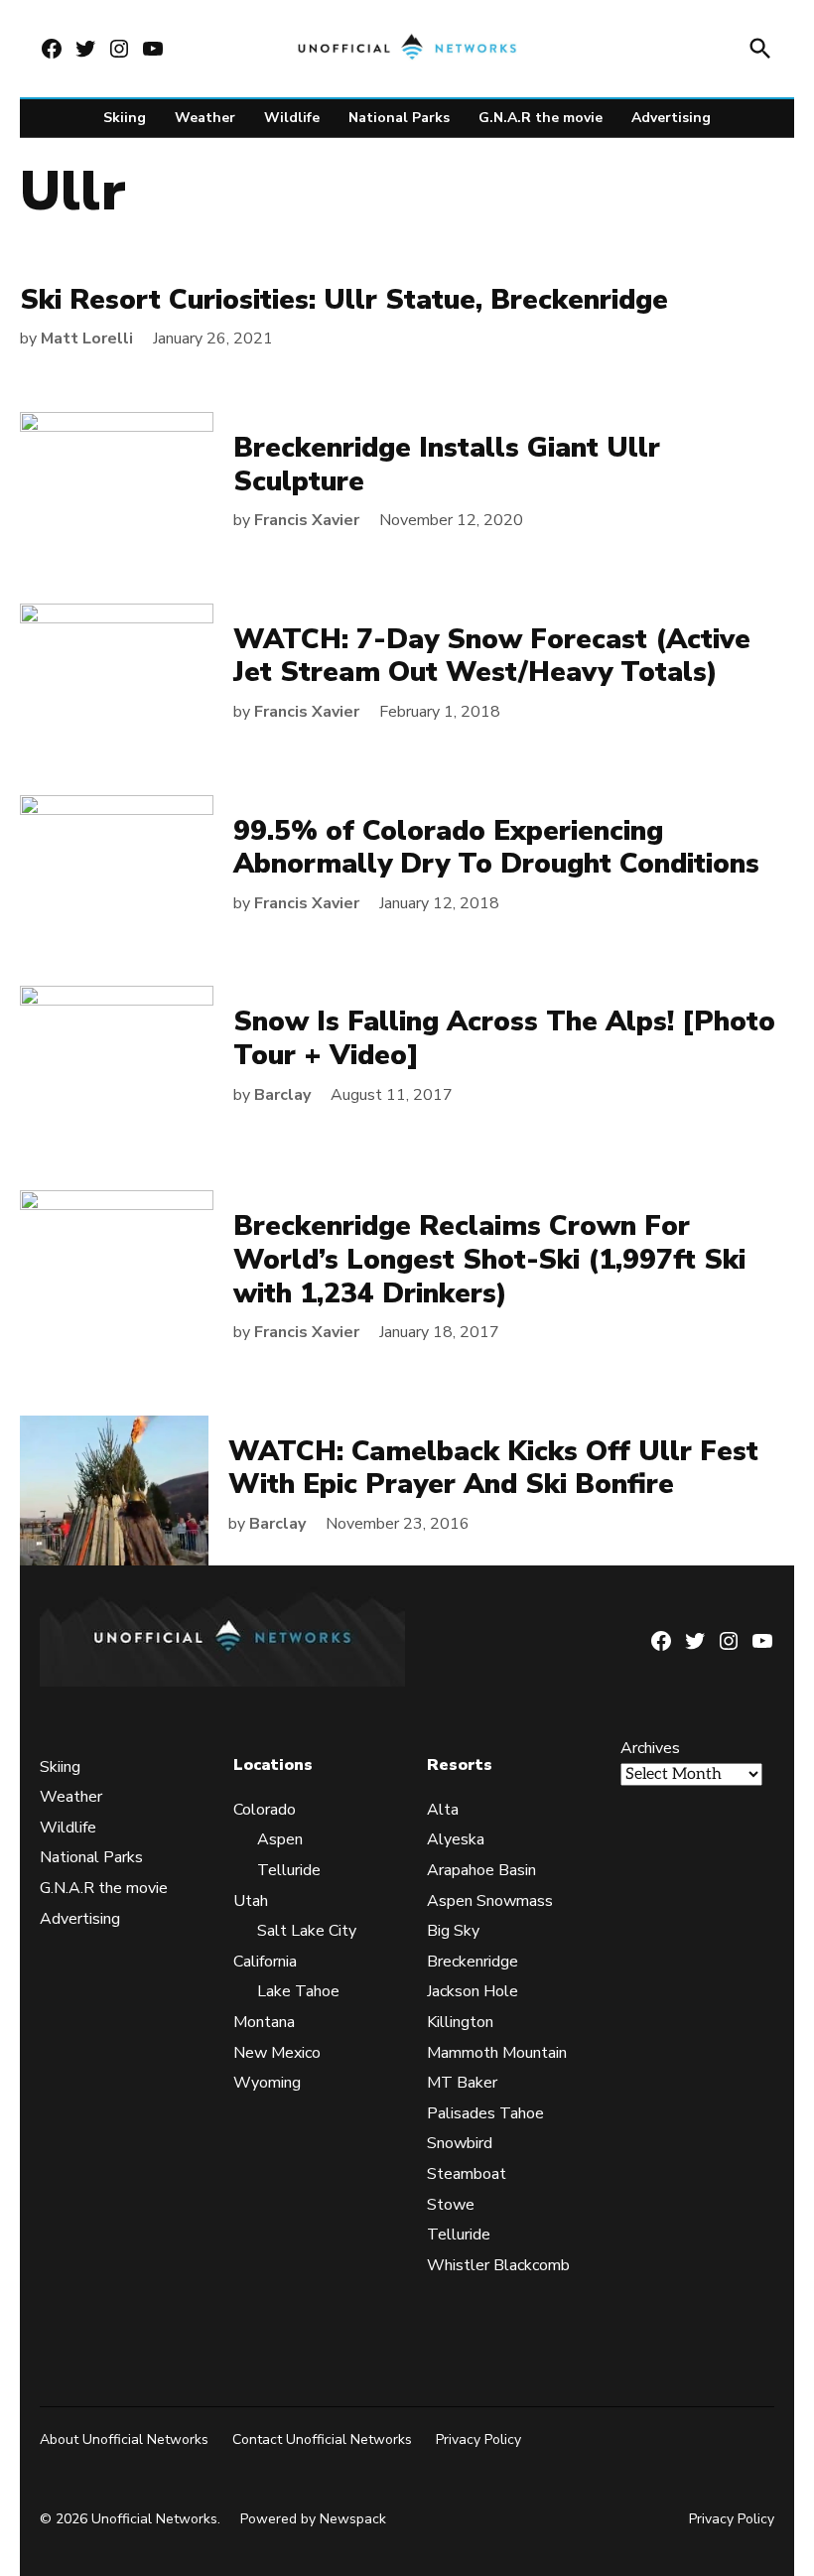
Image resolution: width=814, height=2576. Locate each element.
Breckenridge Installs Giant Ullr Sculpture (447, 465)
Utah (251, 1901)
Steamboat (467, 2174)
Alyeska (456, 1840)
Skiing (125, 118)
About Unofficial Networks (124, 2440)
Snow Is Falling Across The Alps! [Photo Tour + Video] (504, 1038)
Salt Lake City (307, 1932)
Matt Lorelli (87, 339)
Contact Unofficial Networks (322, 2440)
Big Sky (453, 1932)
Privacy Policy (478, 2440)
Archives (650, 1749)
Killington (460, 2022)
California (265, 1962)
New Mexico (277, 2053)
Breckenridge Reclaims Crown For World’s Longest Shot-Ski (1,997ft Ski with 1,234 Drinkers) (489, 1259)
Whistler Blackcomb (498, 2265)
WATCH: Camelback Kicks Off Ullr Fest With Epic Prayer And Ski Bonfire (493, 1468)
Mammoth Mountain (497, 2053)
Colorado (265, 1810)
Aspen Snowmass (490, 1901)
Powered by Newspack (313, 2520)
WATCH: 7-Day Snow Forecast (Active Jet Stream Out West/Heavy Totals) (492, 656)
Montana (264, 2022)
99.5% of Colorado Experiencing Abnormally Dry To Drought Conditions (496, 848)
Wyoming (267, 2084)
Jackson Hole (473, 1992)
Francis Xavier (307, 520)
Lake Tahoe (298, 1992)
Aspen (280, 1840)
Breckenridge (473, 1962)
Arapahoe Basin (481, 1870)
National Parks (399, 118)
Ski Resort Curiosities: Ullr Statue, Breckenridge (344, 300)
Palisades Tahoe (485, 2113)
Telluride (289, 1870)
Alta (443, 1810)
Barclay (282, 1095)
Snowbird (460, 2144)
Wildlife (292, 118)
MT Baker (462, 2084)
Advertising (671, 118)
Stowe (451, 2205)
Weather (205, 118)
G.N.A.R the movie (541, 118)
